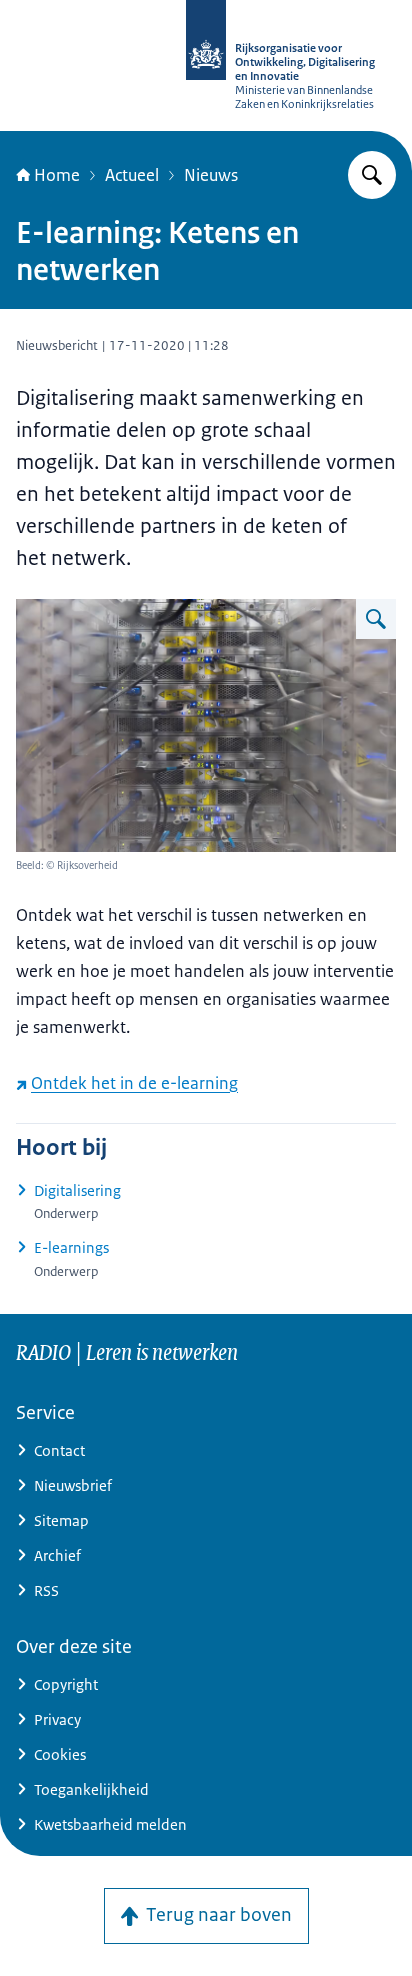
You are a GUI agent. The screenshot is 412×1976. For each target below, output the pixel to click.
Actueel (132, 175)
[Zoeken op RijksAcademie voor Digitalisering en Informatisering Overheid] (372, 175)
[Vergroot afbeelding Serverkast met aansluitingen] (376, 619)
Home (57, 175)
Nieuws (211, 175)
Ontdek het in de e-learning (134, 1083)
